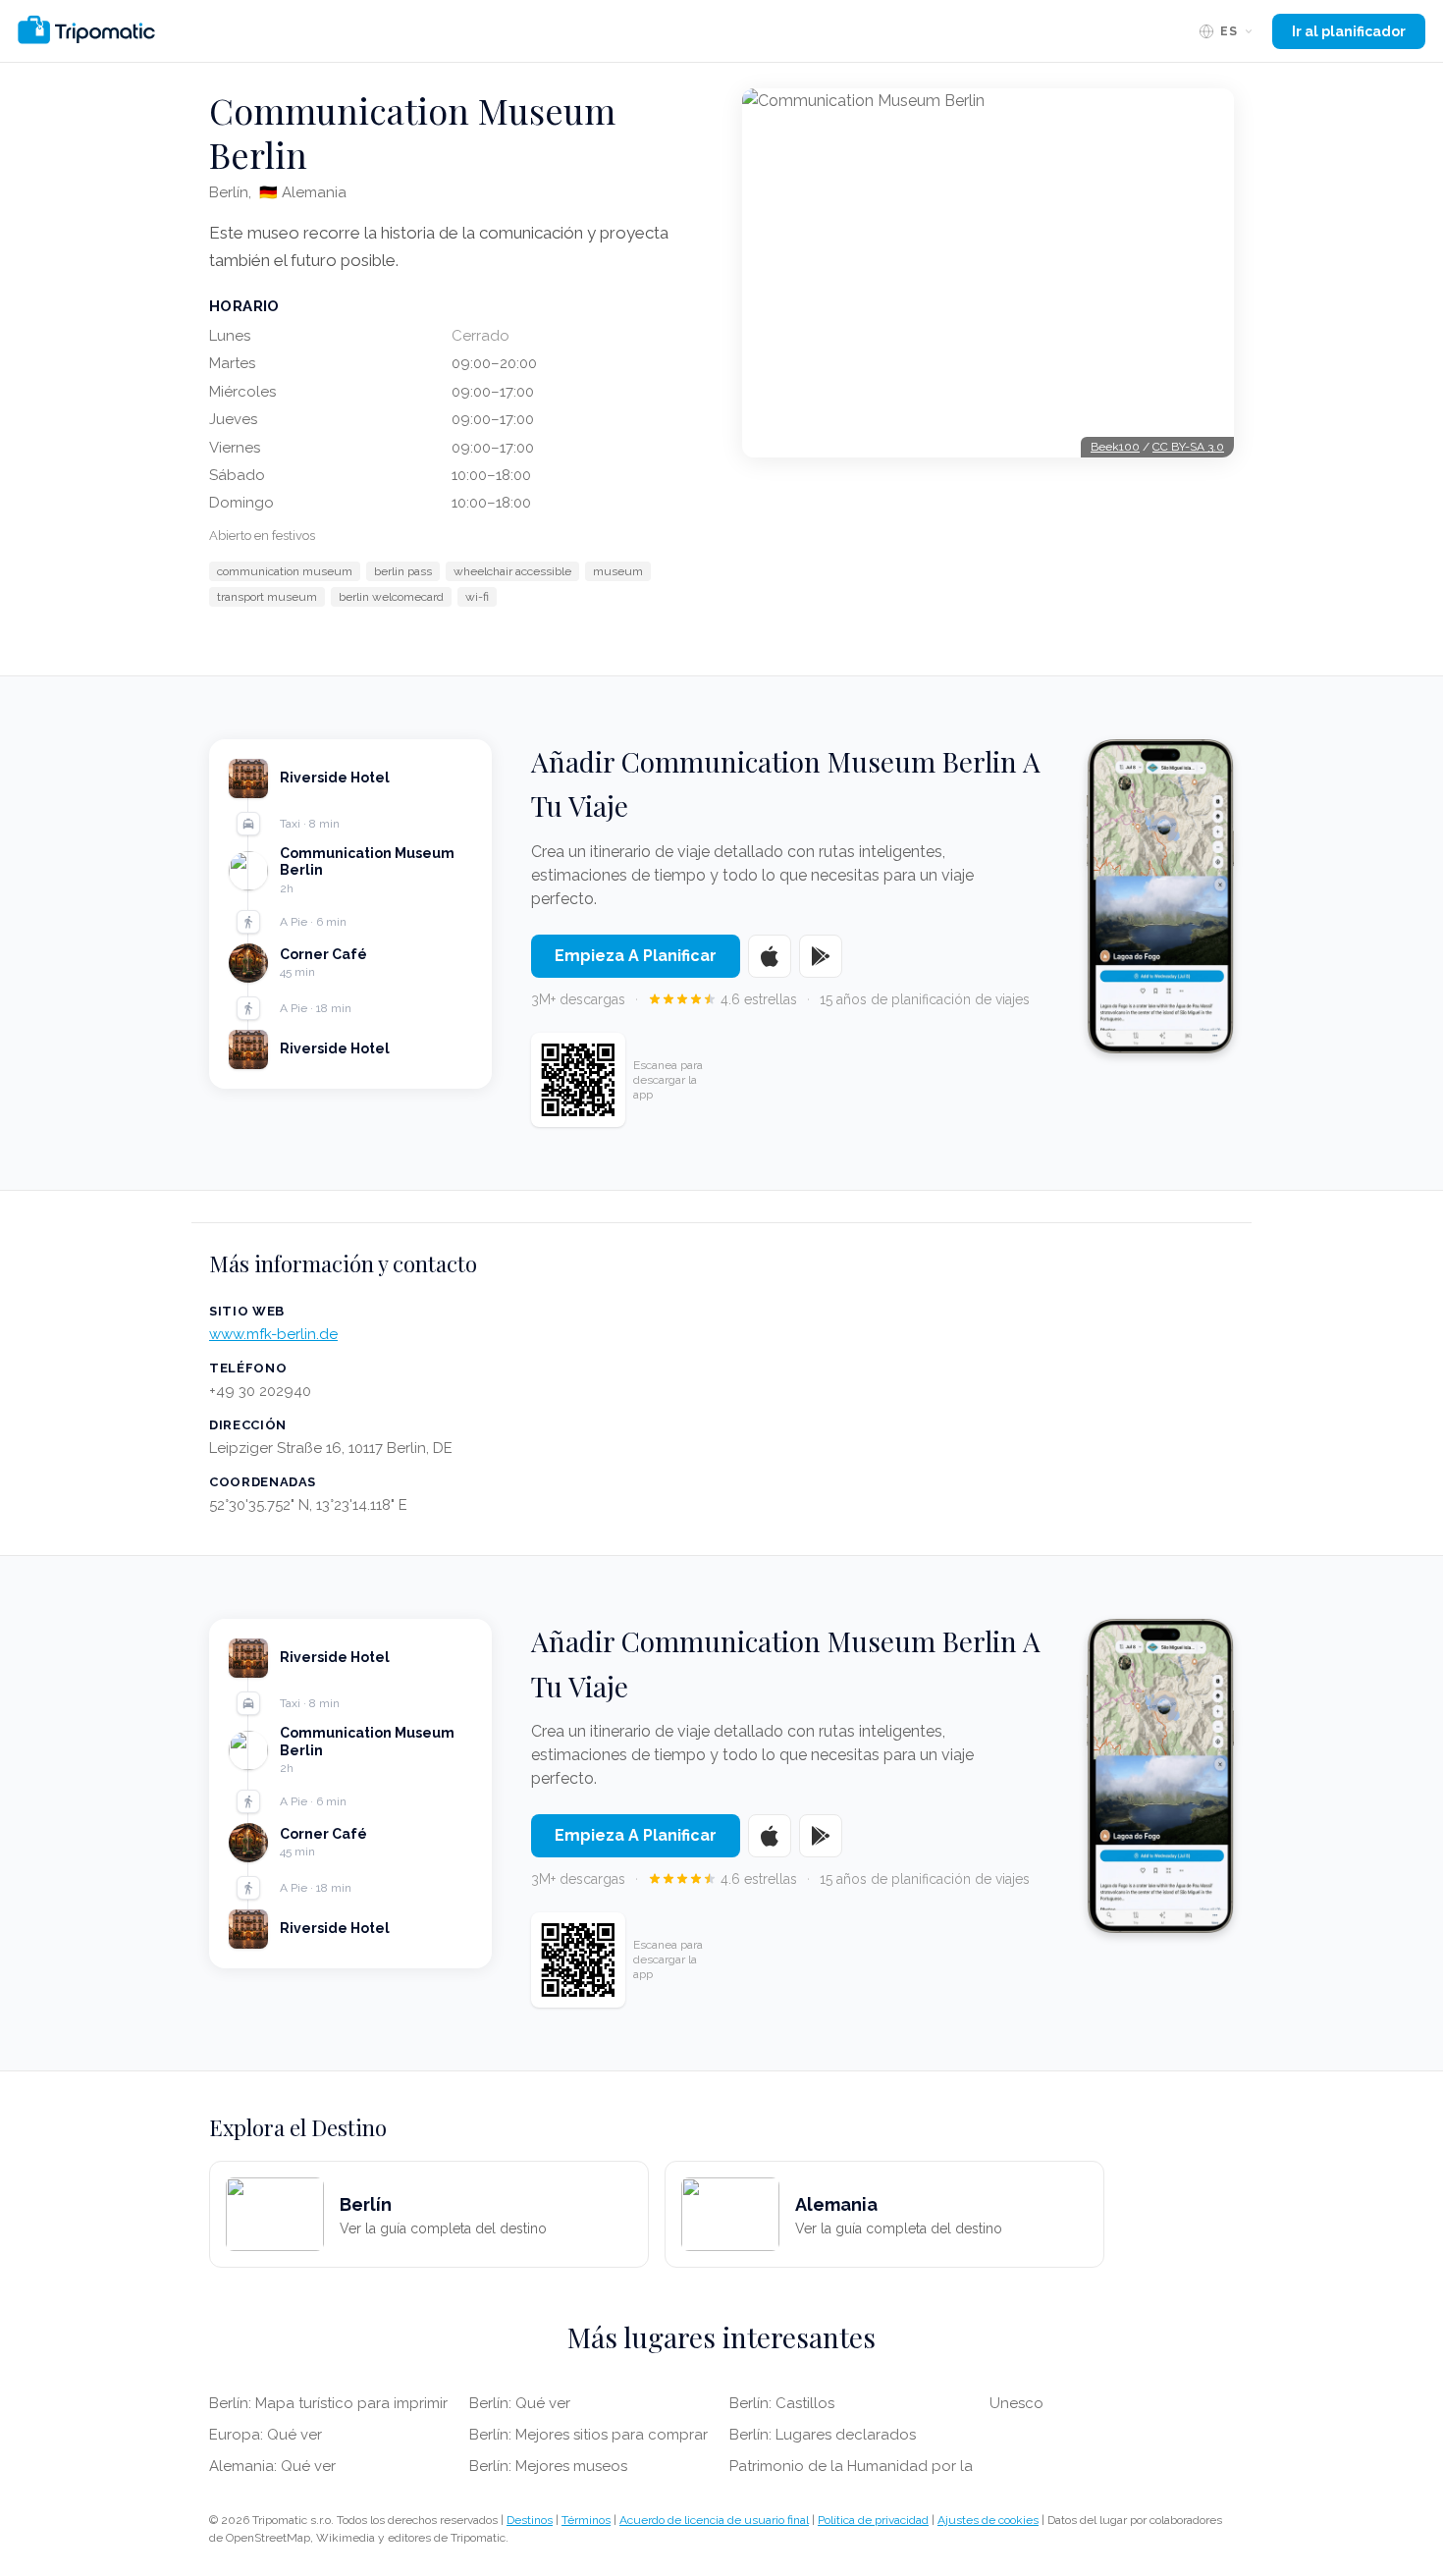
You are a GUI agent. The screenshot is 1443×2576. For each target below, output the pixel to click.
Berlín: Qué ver (520, 2403)
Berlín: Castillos (782, 2403)
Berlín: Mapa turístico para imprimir (328, 2403)
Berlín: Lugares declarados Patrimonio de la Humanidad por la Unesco (886, 2435)
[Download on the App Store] (770, 956)
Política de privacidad (873, 2520)
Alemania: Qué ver (272, 2466)
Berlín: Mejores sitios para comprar (588, 2435)
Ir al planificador (1349, 31)
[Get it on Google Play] (821, 956)
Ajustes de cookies (988, 2520)
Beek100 (1115, 447)
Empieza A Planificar (636, 956)
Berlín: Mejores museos (548, 2466)
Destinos (530, 2520)
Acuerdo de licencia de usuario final (714, 2520)
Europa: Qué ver (266, 2435)
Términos (586, 2520)
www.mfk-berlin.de (273, 1334)
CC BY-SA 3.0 (1188, 447)
